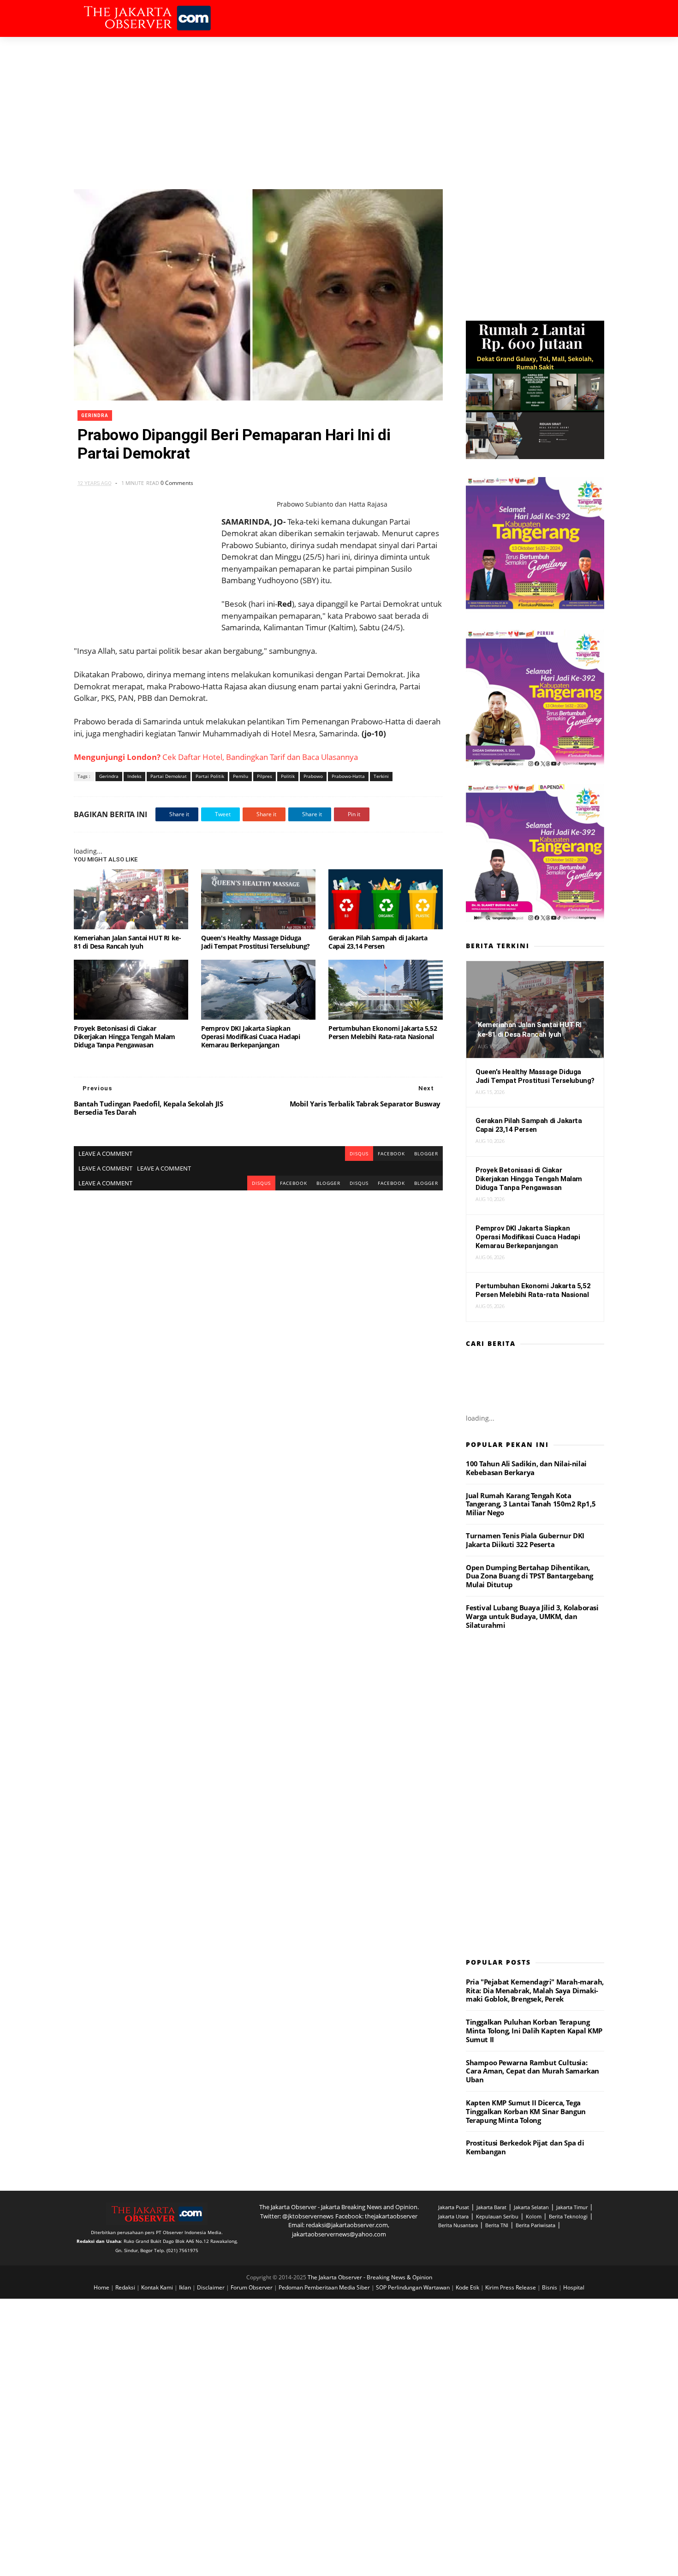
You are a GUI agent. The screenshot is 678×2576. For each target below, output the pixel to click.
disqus (359, 1154)
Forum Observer (252, 2287)
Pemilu (241, 776)
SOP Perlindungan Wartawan (413, 2287)
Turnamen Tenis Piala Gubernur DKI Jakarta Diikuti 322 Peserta (525, 1540)
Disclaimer (211, 2287)
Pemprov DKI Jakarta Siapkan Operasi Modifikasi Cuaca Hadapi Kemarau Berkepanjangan (251, 1037)
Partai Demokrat (169, 776)
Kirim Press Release (511, 2287)
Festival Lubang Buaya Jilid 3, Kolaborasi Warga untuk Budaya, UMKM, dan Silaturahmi (532, 1616)
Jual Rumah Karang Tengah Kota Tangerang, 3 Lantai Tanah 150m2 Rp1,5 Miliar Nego (531, 1504)
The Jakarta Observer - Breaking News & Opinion (370, 2277)
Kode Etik (468, 2287)
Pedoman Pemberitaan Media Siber (325, 2287)
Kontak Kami (158, 2287)
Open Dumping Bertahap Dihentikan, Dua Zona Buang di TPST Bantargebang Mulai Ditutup (529, 1576)
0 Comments (177, 483)
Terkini (381, 776)
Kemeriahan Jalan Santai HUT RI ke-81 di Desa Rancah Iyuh (127, 942)
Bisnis (550, 2287)
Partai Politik (210, 776)
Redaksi (126, 2287)
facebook (391, 1154)
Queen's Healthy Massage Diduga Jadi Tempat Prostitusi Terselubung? (256, 942)
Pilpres (265, 776)
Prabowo (313, 776)
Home (102, 2287)
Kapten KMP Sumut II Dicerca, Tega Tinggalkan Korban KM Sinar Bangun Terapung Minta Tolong (526, 2111)
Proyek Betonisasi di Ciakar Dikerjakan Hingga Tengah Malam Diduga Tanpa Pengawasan (125, 1037)
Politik (288, 776)
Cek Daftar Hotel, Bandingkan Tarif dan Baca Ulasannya (216, 757)
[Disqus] (258, 1306)
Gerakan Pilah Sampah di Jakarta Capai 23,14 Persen (378, 942)
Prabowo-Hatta (348, 776)
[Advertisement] (339, 106)
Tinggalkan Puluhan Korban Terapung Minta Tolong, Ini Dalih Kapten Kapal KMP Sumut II (534, 2031)
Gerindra (95, 415)
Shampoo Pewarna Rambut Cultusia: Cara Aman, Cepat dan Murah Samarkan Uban (532, 2071)
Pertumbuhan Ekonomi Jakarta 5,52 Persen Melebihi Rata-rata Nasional (383, 1032)
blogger (426, 1154)
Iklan (186, 2287)
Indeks (134, 776)
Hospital (574, 2287)
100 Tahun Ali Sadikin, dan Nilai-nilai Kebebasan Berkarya (526, 1468)
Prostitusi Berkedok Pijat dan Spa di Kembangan (525, 2147)
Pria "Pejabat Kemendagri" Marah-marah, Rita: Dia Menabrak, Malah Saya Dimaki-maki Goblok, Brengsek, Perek (535, 1990)
